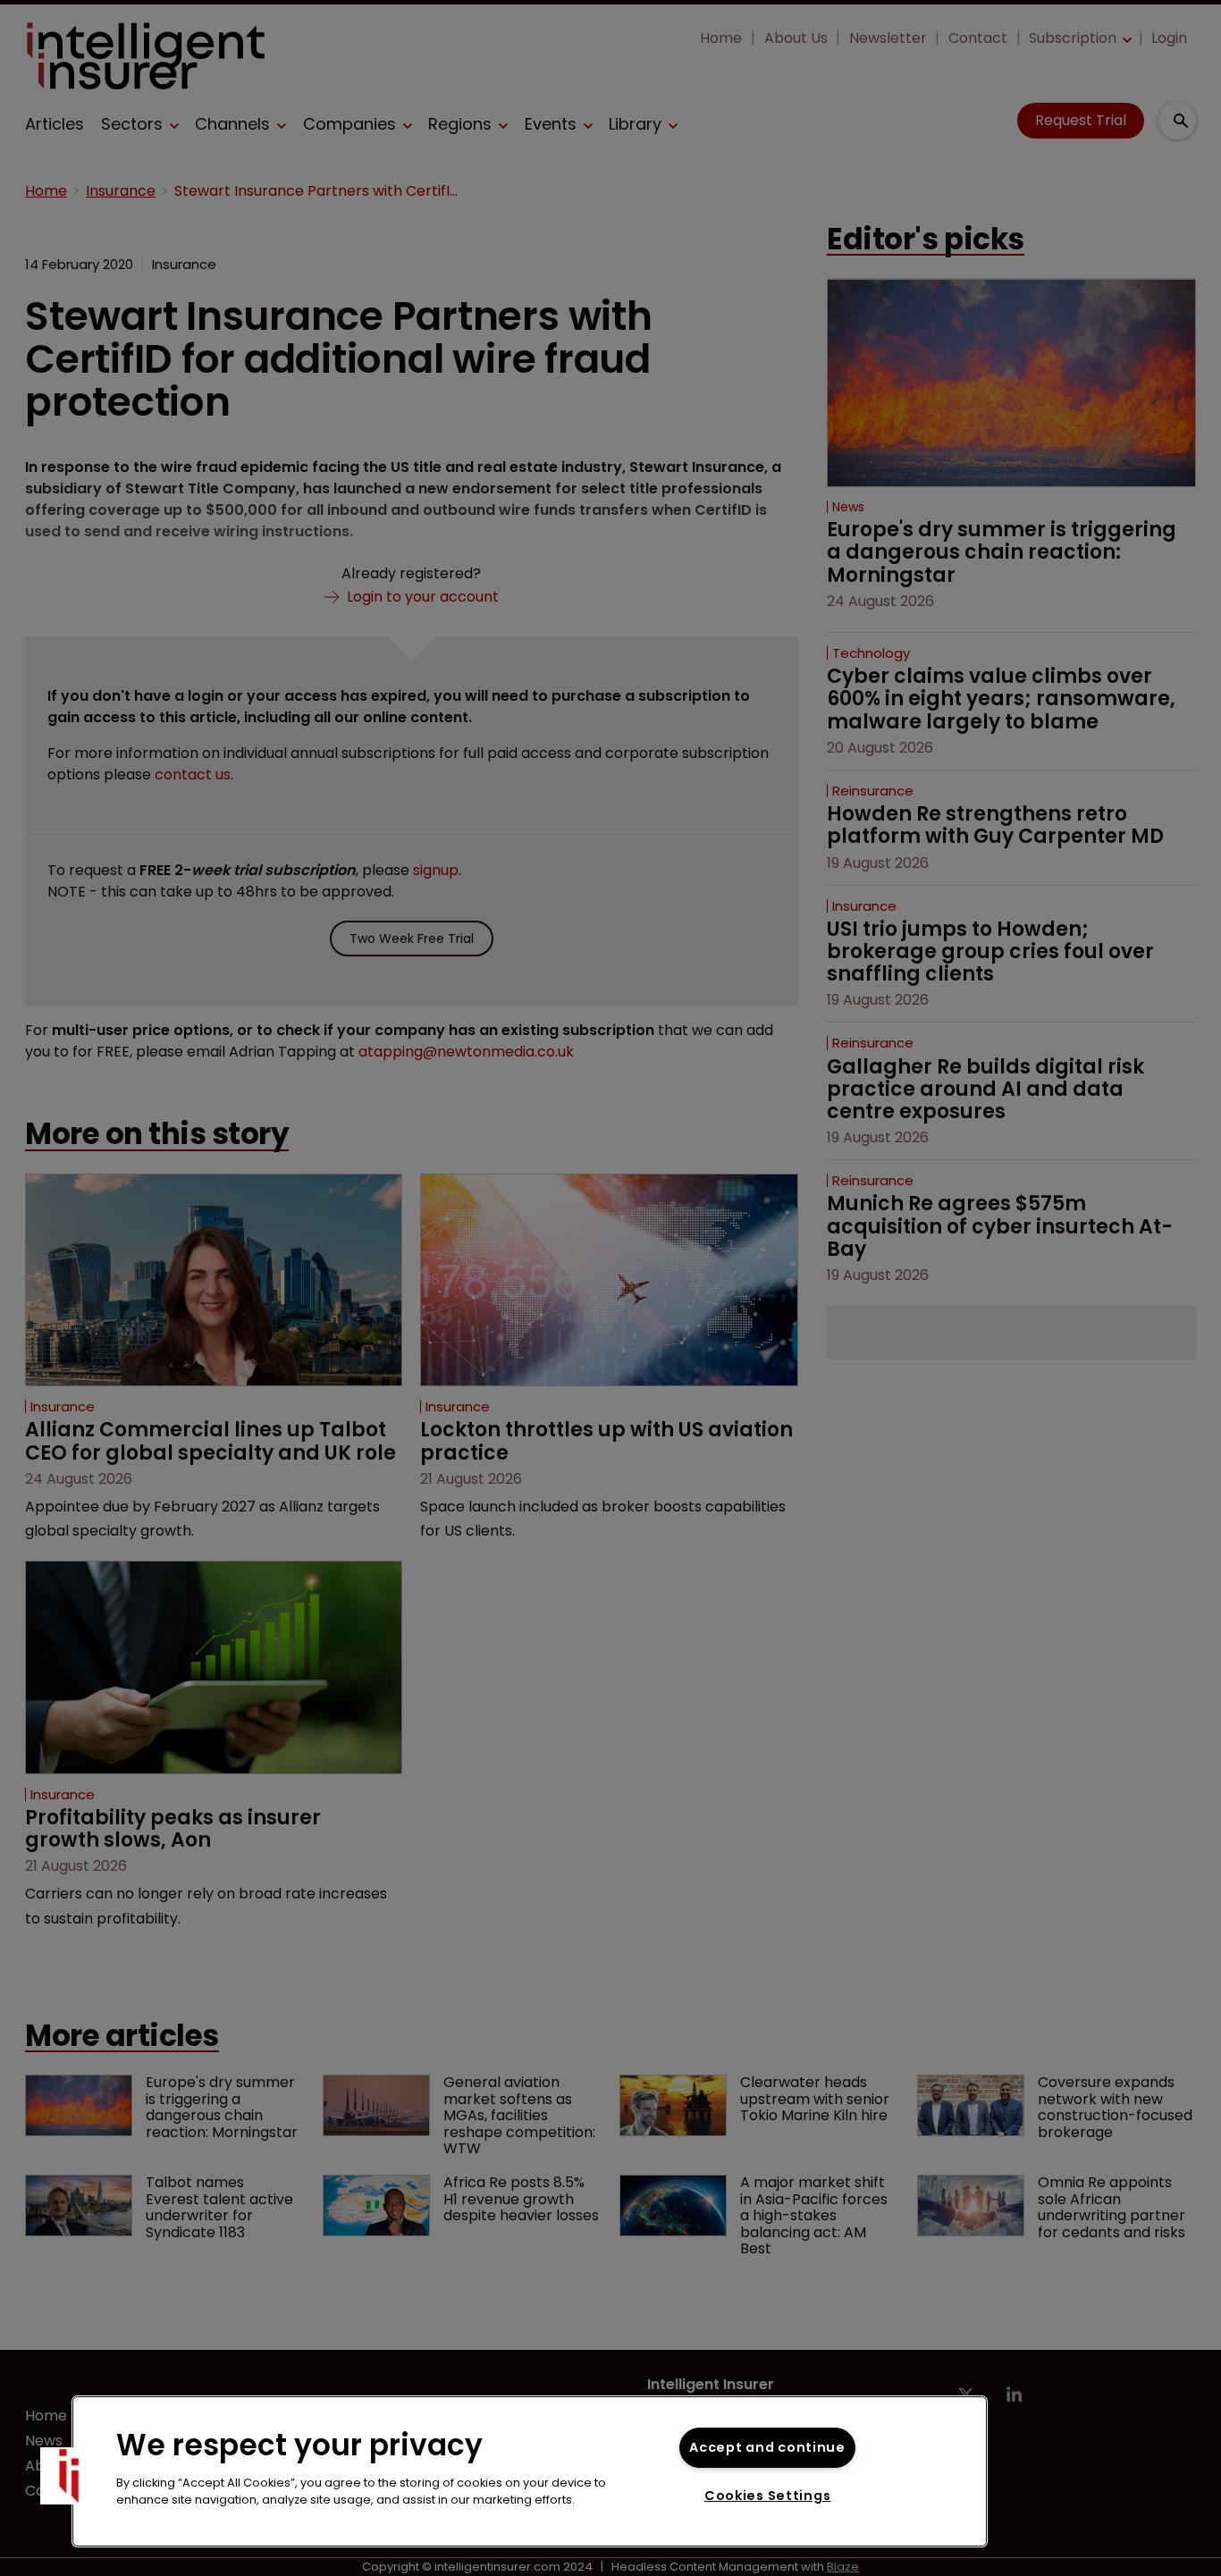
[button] (69, 2476)
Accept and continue (767, 2447)
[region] (530, 2471)
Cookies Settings (768, 2496)
